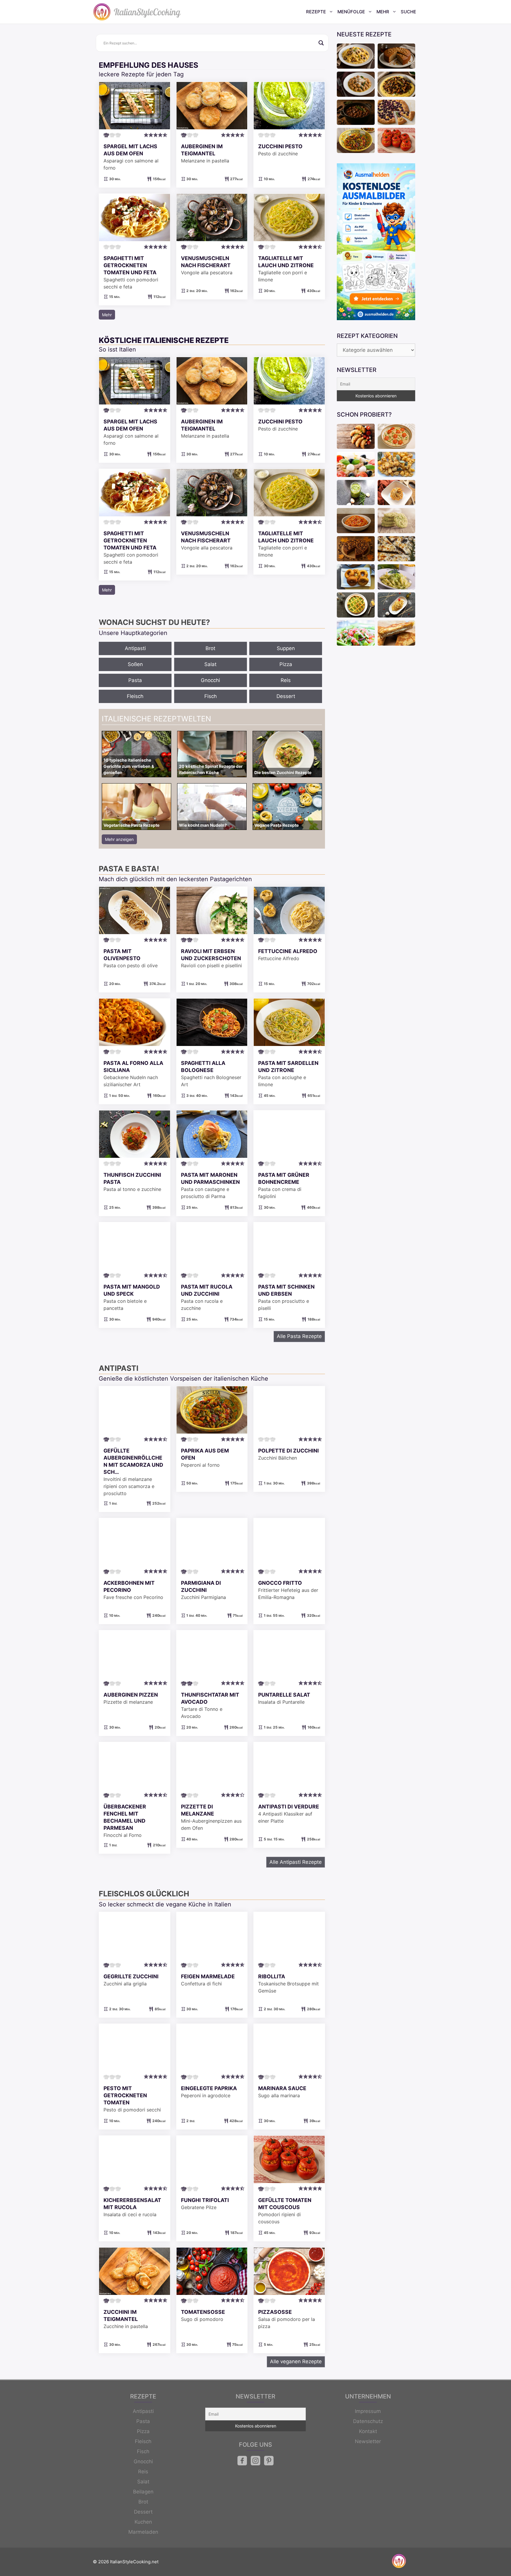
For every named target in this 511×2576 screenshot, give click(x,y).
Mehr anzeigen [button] (119, 839)
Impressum (368, 2411)
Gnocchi (210, 680)
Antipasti (135, 648)
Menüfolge (351, 12)
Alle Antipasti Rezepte (296, 1862)
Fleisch (135, 696)
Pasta (135, 680)
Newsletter (368, 2441)
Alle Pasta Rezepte (299, 1336)
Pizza (286, 664)
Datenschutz (368, 2421)
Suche (408, 12)
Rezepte (316, 12)
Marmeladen (143, 2532)
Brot (210, 648)
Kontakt (368, 2431)
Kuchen (143, 2522)
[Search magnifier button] (321, 43)
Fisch (211, 696)
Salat (210, 664)
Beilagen (143, 2492)
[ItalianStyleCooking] (137, 12)
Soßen (135, 664)
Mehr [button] (107, 315)
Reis (286, 680)
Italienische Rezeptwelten (156, 719)
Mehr (383, 12)
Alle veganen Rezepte (296, 2361)
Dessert (286, 696)
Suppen (286, 648)
